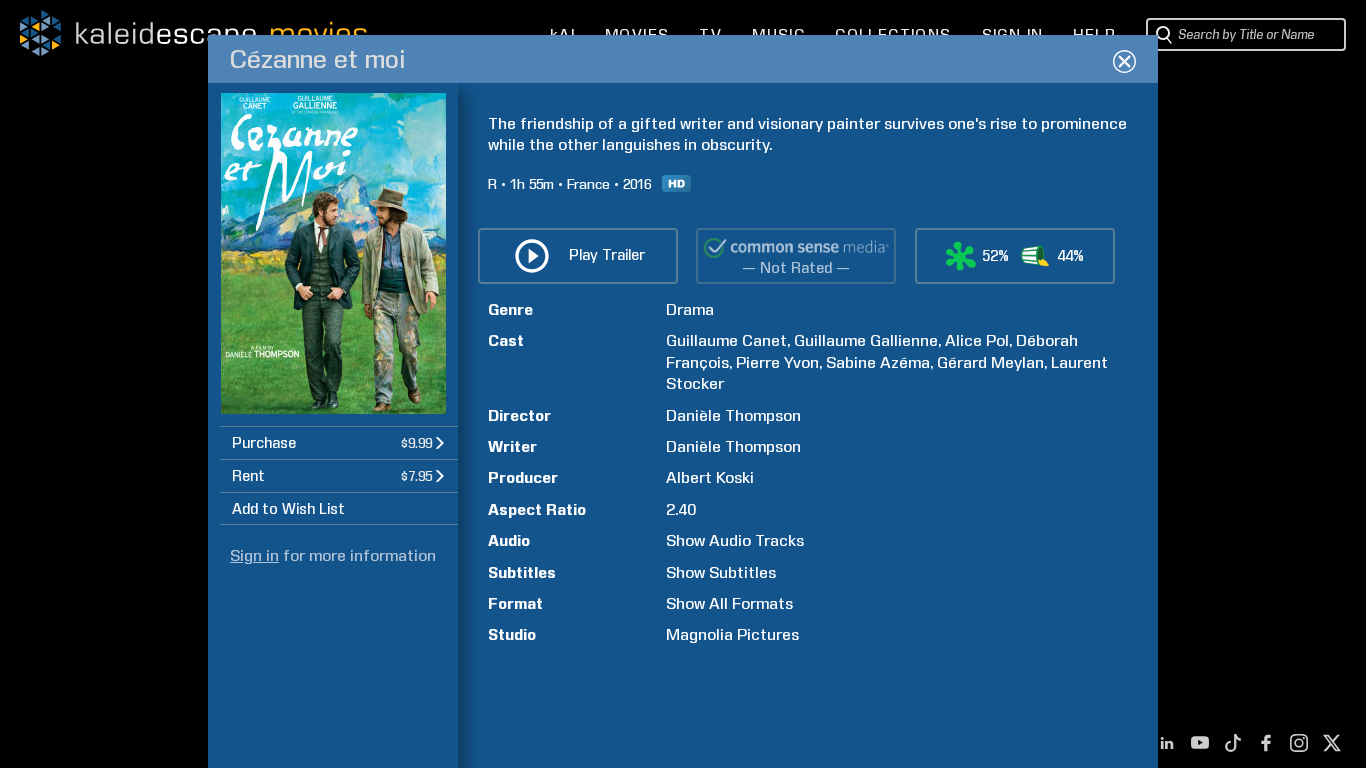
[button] (339, 442)
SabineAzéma (878, 362)
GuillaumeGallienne (866, 340)
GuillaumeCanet (726, 340)
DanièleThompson (733, 415)
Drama (690, 309)
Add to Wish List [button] (288, 509)
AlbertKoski (710, 477)
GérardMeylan (990, 362)
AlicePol (977, 340)
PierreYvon (777, 362)
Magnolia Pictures (732, 634)
